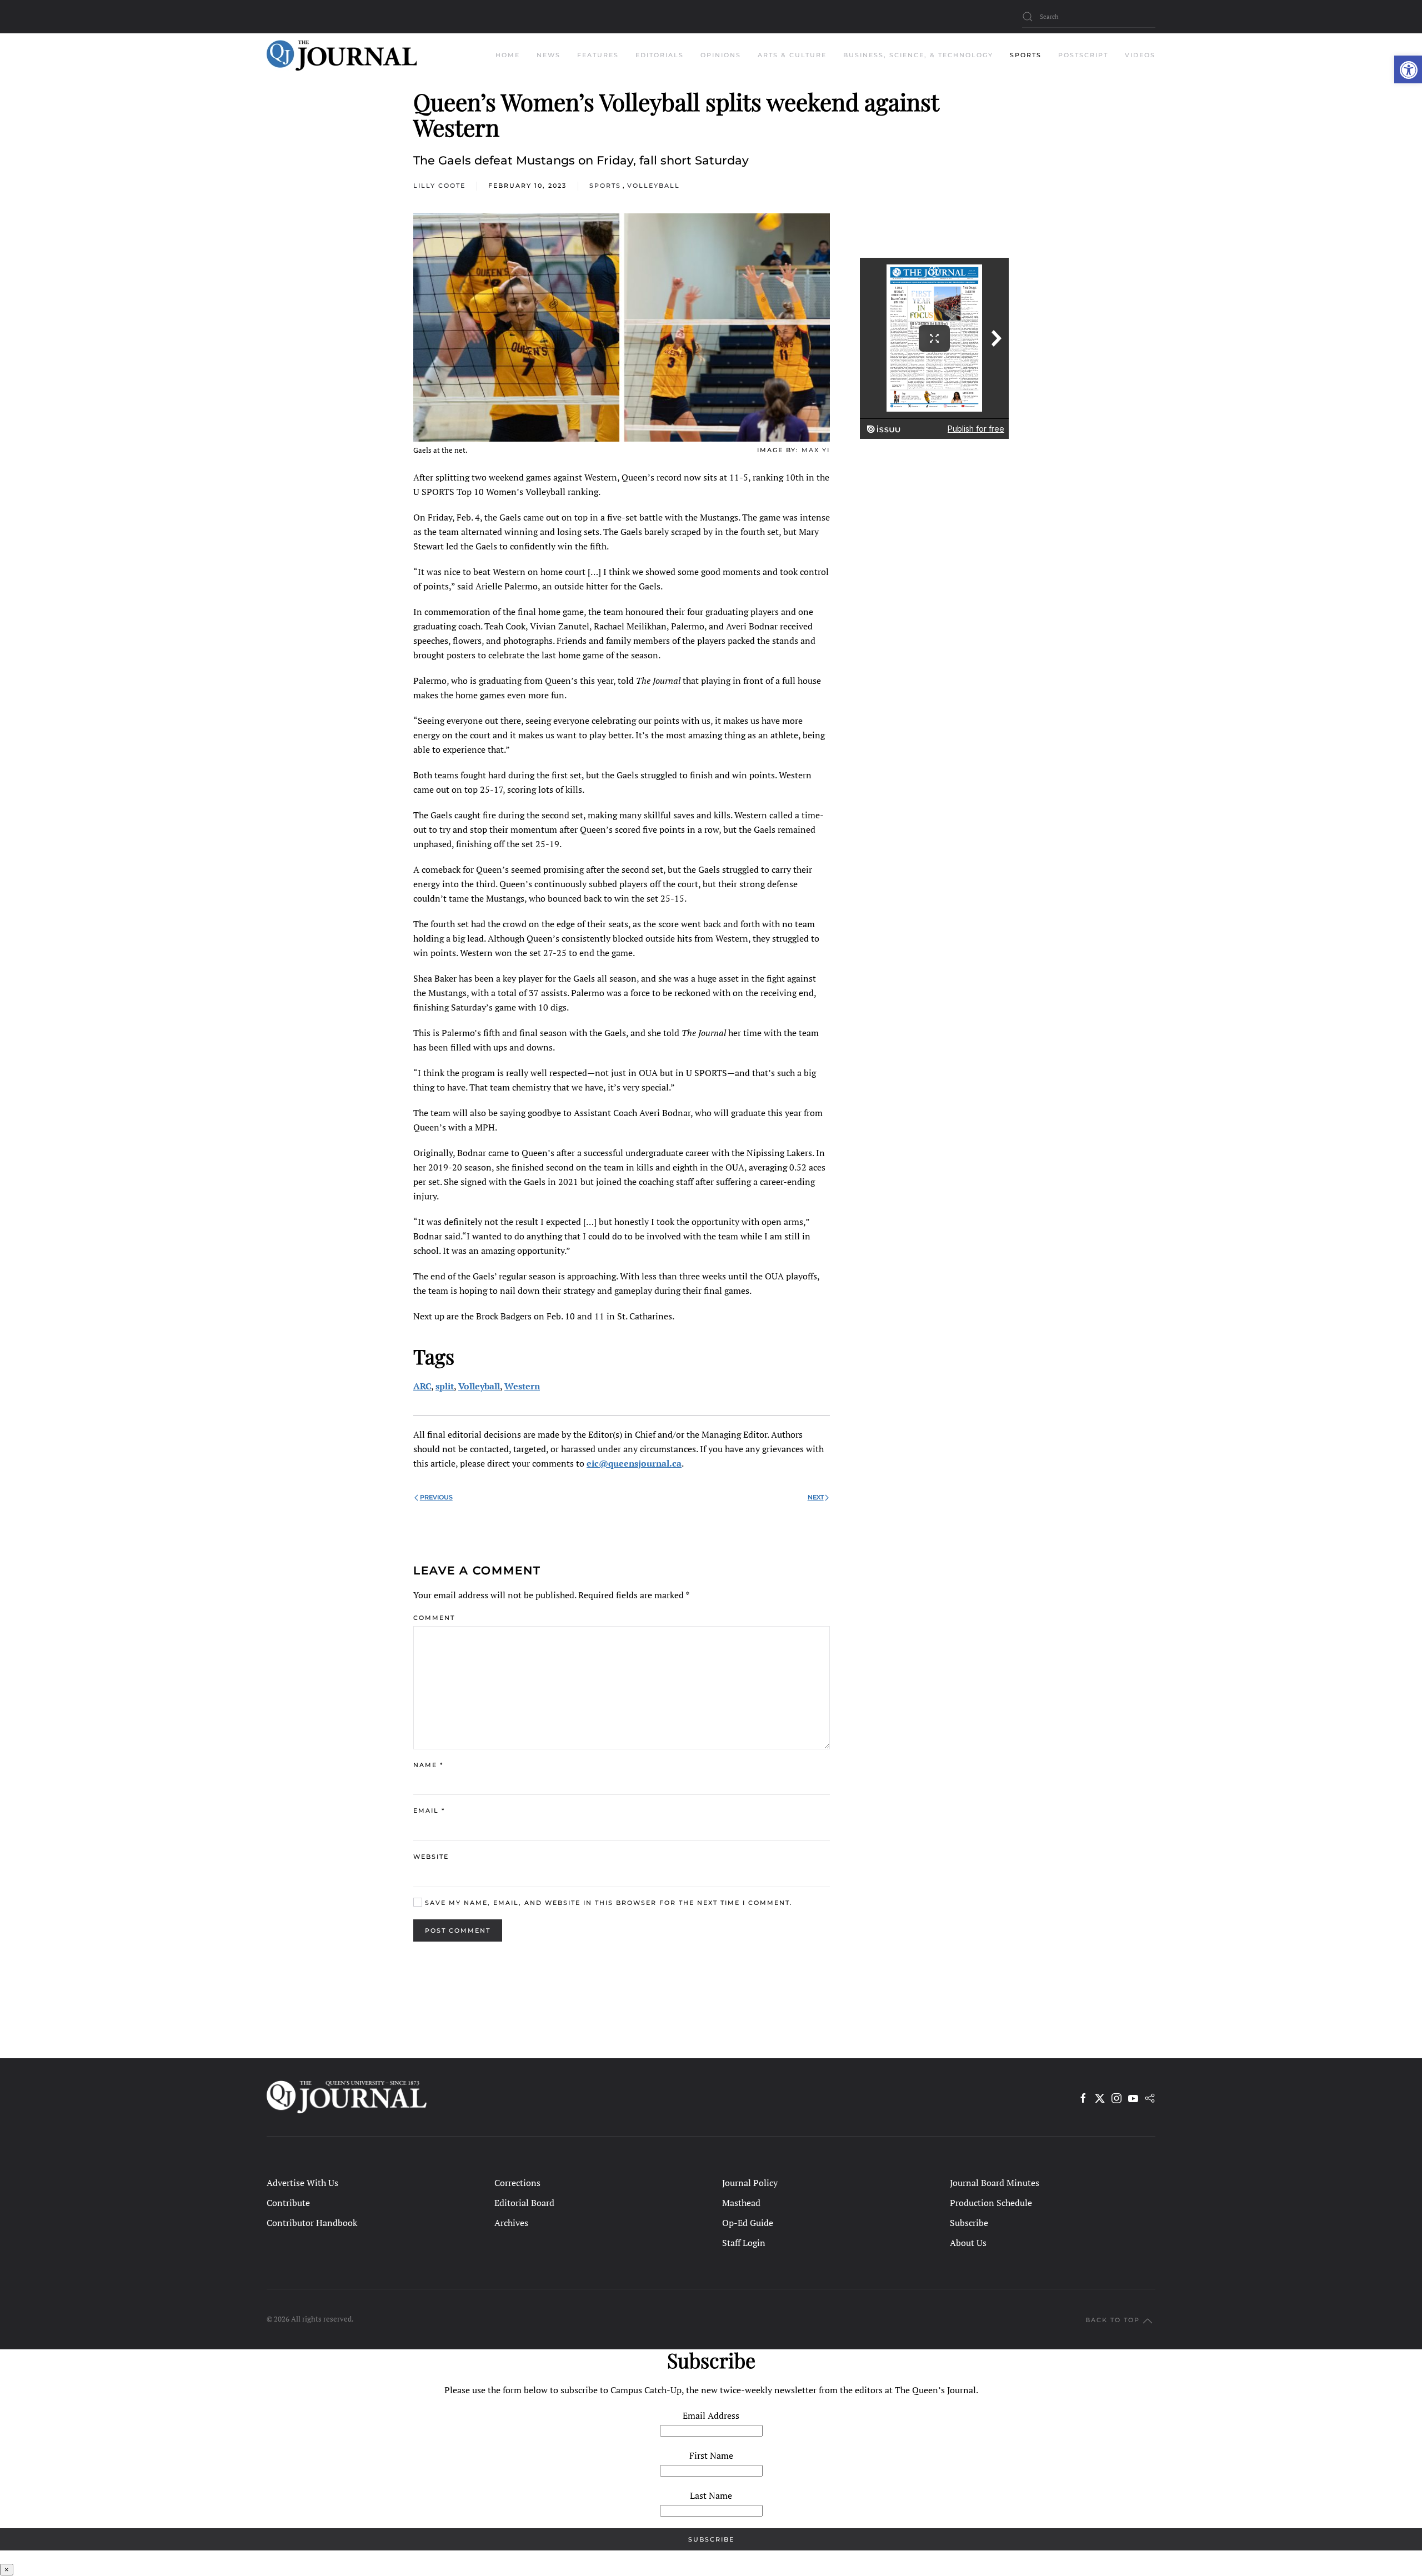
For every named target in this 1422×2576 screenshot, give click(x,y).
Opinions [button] (721, 55)
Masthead (741, 2203)
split (445, 1386)
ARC (422, 1386)
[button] (1408, 69)
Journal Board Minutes (995, 2183)
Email (429, 1810)
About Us (968, 2243)
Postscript (1083, 55)
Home (508, 55)
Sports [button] (1026, 55)
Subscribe (969, 2223)
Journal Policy (750, 2183)
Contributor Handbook (312, 2223)
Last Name (711, 2495)
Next (816, 1497)
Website (431, 1857)
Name (428, 1765)
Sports (605, 186)
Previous (436, 1497)
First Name (711, 2455)
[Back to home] (342, 56)
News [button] (549, 55)
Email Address (711, 2415)
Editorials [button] (660, 55)
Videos (1140, 55)
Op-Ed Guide (748, 2223)
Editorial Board (524, 2203)
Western (522, 1386)
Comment (434, 1618)
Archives (511, 2223)
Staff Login (744, 2243)
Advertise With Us (302, 2183)
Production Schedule (991, 2203)
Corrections (517, 2183)
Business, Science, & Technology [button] (918, 55)
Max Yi (816, 450)
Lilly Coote (439, 186)
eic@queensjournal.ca (634, 1463)
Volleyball (654, 186)
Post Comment (458, 1930)
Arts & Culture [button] (792, 55)
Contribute (288, 2203)
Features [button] (598, 55)
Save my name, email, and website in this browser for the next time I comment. (607, 1903)
